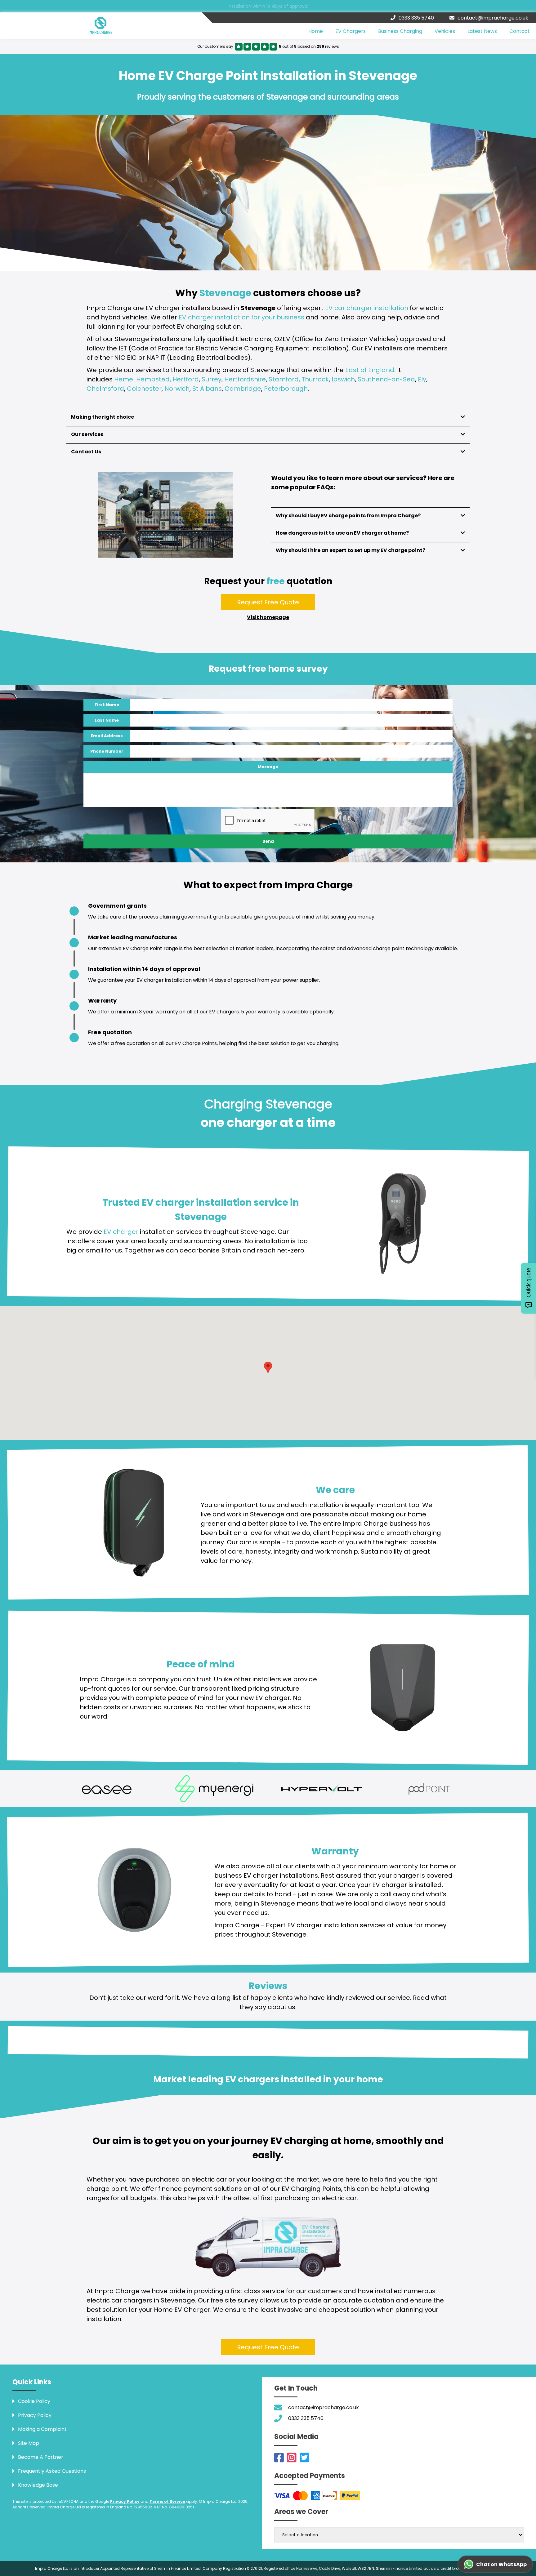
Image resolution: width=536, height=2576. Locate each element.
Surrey (212, 390)
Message (268, 778)
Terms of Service (167, 2512)
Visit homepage (268, 628)
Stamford (284, 390)
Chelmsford (105, 399)
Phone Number (107, 762)
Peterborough (286, 399)
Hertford (186, 390)
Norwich (177, 399)
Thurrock (315, 390)
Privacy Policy (125, 2512)
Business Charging (400, 36)
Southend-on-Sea (386, 390)
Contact (520, 36)
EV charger (121, 1243)
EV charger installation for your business (241, 328)
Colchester (144, 399)
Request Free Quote (268, 613)
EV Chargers (351, 36)
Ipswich (343, 390)
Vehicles (445, 36)
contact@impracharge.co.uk (493, 18)
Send (268, 852)
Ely (422, 390)
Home (316, 36)
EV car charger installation (367, 319)
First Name (107, 716)
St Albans (207, 399)
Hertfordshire (245, 390)
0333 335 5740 (416, 18)
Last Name (107, 731)
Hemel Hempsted (142, 390)
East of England (370, 381)
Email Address (107, 747)
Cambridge (243, 399)
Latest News (482, 36)
